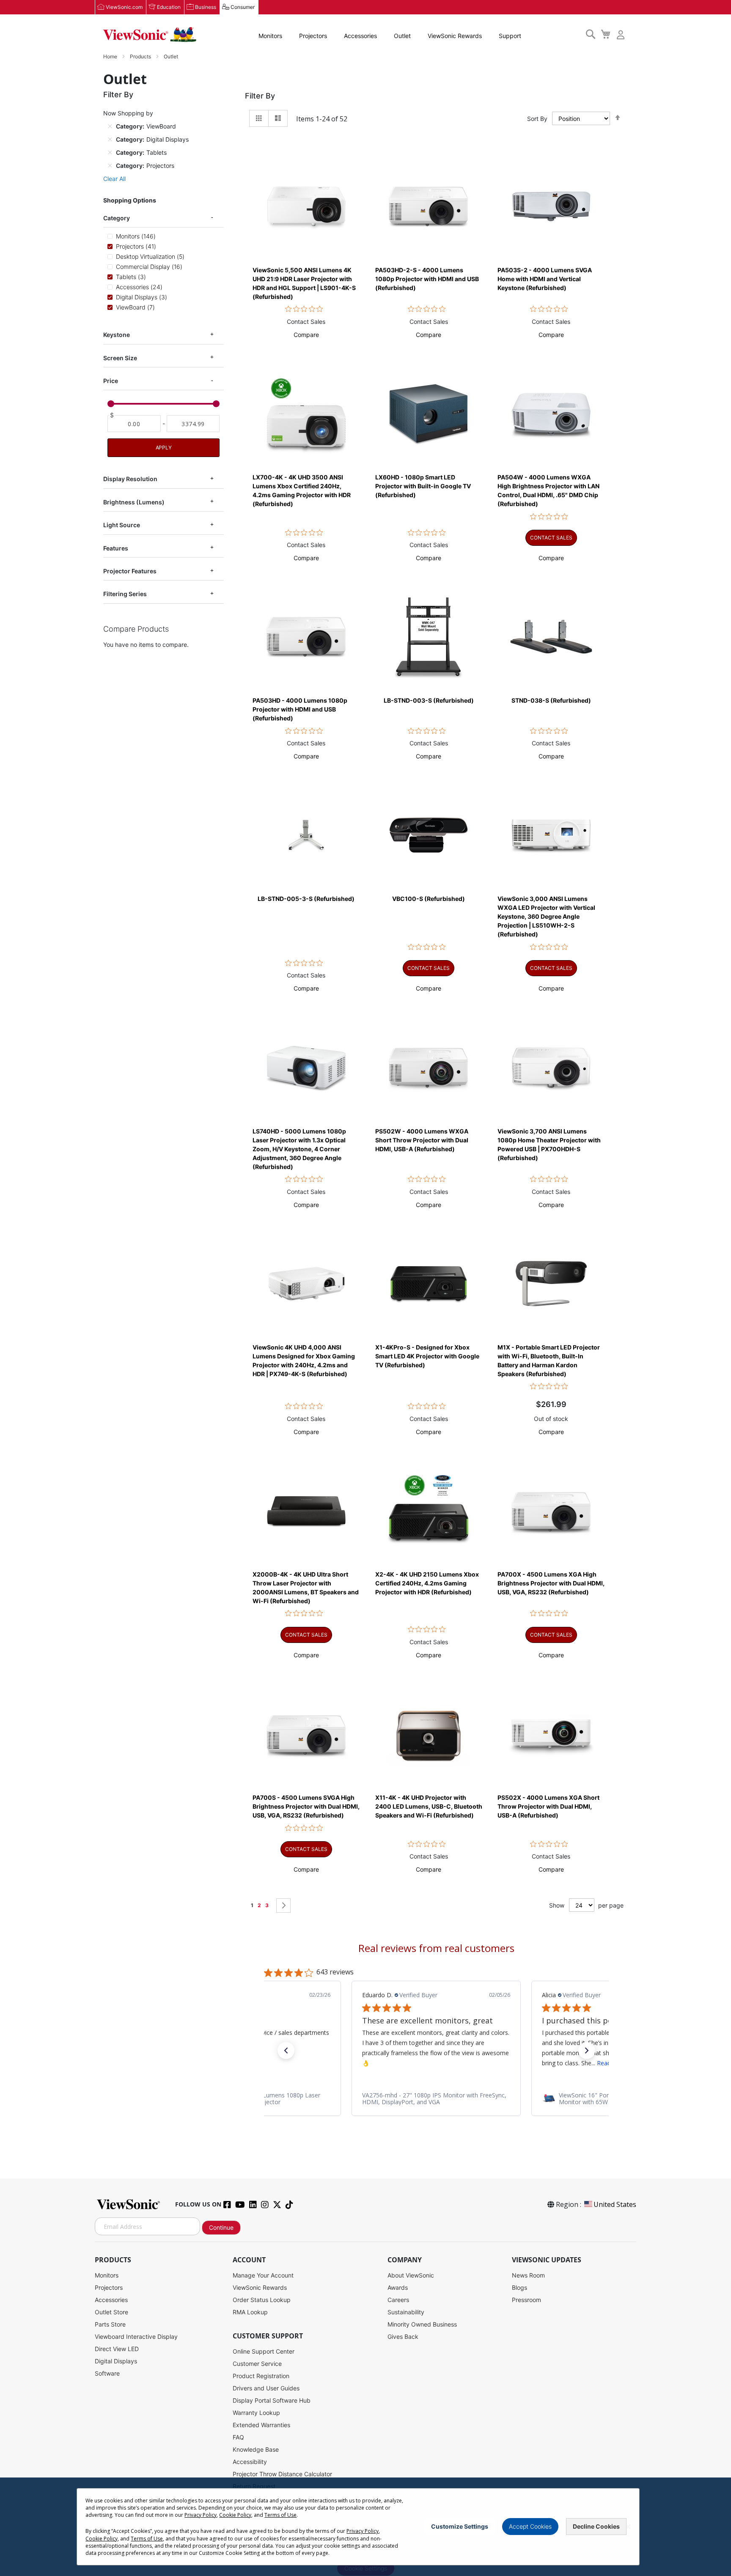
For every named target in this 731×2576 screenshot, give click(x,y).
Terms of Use (280, 2515)
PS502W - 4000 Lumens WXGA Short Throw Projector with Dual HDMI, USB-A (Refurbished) (422, 1140)
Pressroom (526, 2300)
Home (111, 56)
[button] (306, 335)
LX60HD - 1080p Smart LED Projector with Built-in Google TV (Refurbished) (423, 486)
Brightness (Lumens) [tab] (134, 502)
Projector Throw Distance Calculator (282, 2474)
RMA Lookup (250, 2312)
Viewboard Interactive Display (136, 2336)
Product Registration (261, 2376)
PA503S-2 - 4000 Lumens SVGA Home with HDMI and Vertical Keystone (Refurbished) (545, 279)
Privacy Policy (201, 2515)
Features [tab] (116, 548)
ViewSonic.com (124, 7)
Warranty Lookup (256, 2413)
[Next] (283, 1905)
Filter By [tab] (260, 96)
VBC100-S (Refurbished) (429, 899)
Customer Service (257, 2364)
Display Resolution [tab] (130, 479)
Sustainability (406, 2312)
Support (510, 36)
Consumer (243, 7)
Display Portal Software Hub (272, 2400)
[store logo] (150, 35)
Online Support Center (264, 2351)
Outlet (402, 36)
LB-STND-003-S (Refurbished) (429, 700)
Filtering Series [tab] (125, 594)
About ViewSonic (411, 2275)
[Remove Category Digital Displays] (110, 139)
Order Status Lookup (262, 2300)
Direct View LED (117, 2349)
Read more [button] (432, 2063)
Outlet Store (111, 2312)
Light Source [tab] (122, 525)
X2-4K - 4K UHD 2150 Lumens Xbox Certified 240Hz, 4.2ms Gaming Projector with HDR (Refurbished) (427, 1583)
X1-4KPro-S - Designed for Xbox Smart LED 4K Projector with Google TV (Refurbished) (427, 1356)
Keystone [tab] (117, 335)
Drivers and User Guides (266, 2388)
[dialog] (365, 2527)
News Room (528, 2275)
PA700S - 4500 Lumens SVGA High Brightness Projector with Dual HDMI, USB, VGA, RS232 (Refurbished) (306, 1806)
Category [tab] (117, 218)
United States (615, 2204)
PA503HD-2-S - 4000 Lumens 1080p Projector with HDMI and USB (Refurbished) (427, 279)
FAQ (238, 2437)
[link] (436, 2099)
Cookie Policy (235, 2515)
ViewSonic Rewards (455, 36)
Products (141, 56)
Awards (398, 2287)
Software (107, 2373)
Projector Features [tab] (130, 571)
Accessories (360, 36)
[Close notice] (628, 2527)
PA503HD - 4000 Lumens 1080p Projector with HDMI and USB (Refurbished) (300, 709)
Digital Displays (116, 2361)
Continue (221, 2227)
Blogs (519, 2287)
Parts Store (110, 2324)
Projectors (313, 36)
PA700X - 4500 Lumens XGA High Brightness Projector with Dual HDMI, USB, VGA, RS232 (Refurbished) (551, 1583)
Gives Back (403, 2336)
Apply (164, 448)
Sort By (537, 119)
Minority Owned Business (422, 2324)
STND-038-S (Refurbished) (551, 700)
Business (206, 7)
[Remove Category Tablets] (110, 152)
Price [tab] (111, 381)
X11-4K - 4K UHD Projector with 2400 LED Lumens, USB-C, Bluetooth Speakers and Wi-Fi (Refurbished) (429, 1806)
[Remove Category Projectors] (110, 165)
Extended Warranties (261, 2425)
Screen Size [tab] (120, 358)
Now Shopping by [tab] (128, 113)
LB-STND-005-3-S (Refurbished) (306, 899)
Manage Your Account (263, 2275)
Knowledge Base (256, 2449)
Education (169, 7)
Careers (398, 2300)
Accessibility (250, 2462)
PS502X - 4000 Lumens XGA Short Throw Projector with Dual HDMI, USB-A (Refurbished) (548, 1806)
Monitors (270, 36)
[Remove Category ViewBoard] (110, 126)
